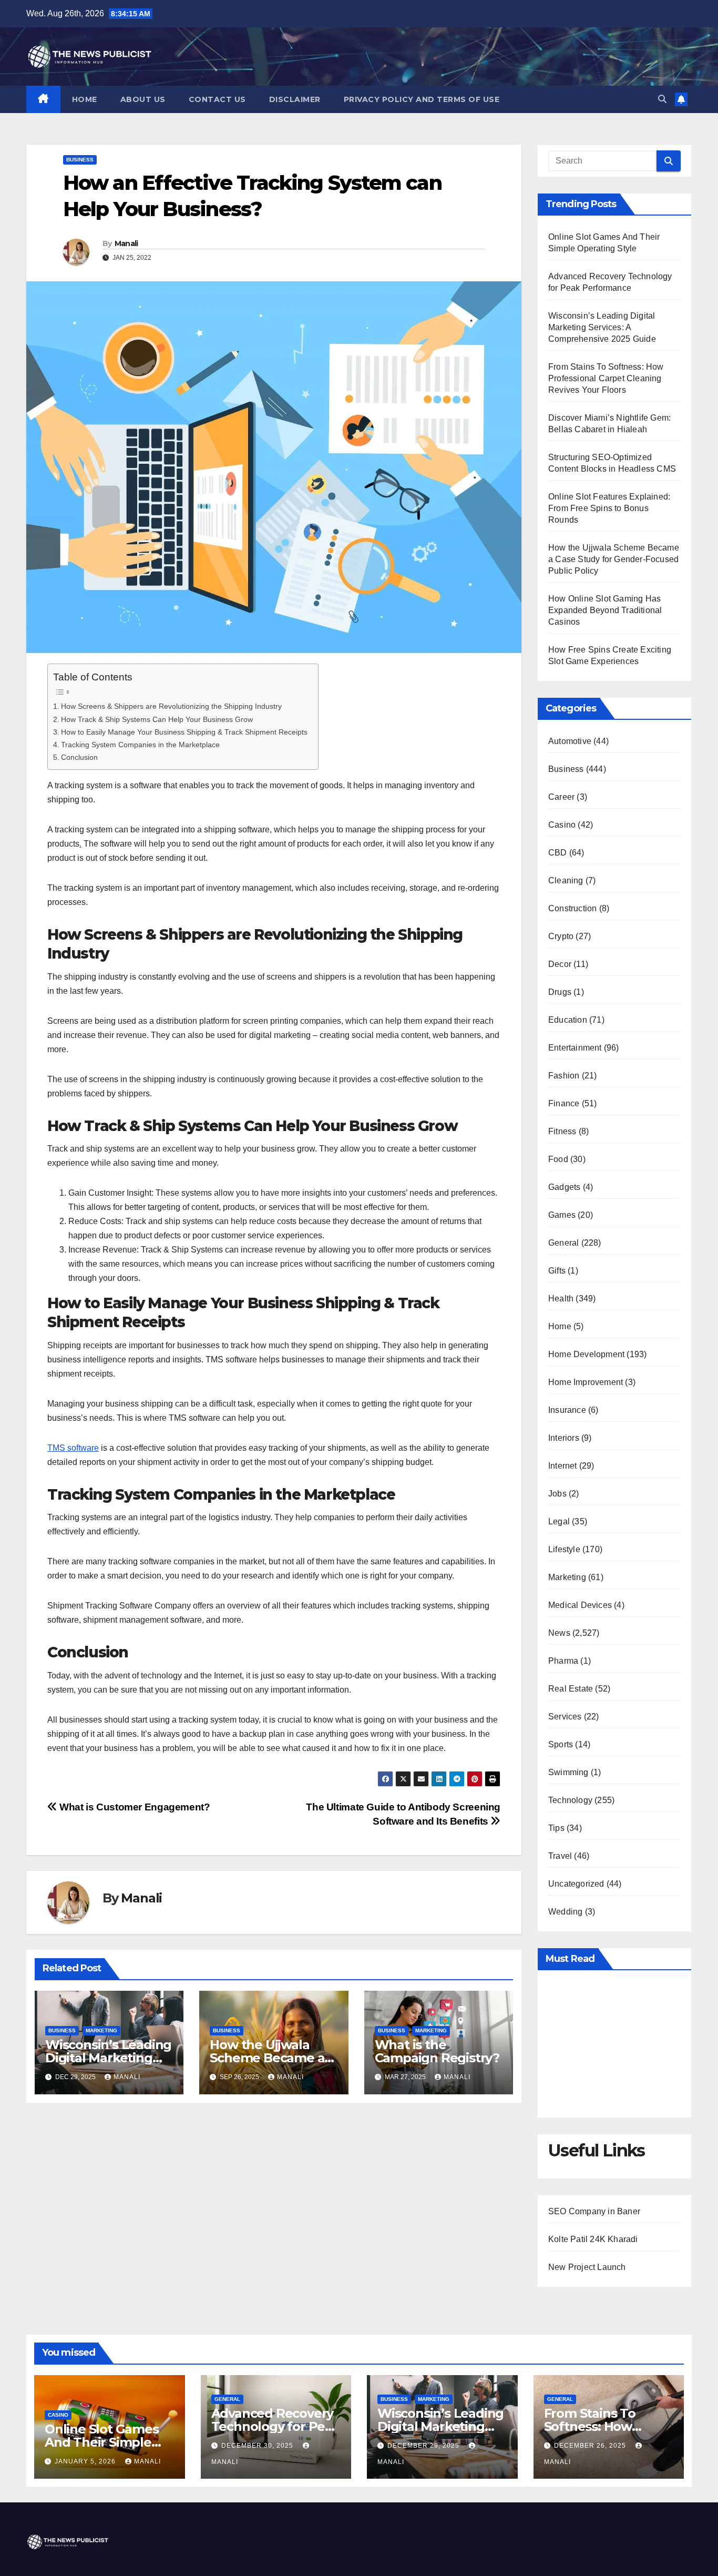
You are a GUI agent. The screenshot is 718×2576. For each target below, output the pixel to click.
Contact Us (217, 99)
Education (568, 1020)
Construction (572, 908)
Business (80, 160)
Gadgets (564, 1187)
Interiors (564, 1438)
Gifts (557, 1271)
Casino (562, 825)
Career (561, 797)
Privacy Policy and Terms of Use (422, 99)
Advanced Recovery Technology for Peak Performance (276, 2426)
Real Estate (571, 1689)
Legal (559, 1521)
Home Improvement (586, 1382)
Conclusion (79, 757)
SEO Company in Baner (594, 2211)
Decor (560, 964)
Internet (563, 1466)
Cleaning (566, 880)
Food (558, 1159)
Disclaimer (295, 99)
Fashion (564, 1076)
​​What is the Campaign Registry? (437, 2051)
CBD (558, 853)
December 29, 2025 (424, 2446)
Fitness (562, 1131)
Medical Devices (580, 1605)
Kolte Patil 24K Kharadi (593, 2239)
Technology (570, 1800)
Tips (556, 1828)
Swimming (568, 1772)
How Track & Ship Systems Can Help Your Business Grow (157, 719)
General (563, 1243)
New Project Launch (587, 2267)
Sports (561, 1744)
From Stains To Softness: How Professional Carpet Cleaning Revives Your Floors (606, 378)
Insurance (567, 1410)
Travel (560, 1856)
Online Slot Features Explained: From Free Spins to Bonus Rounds (609, 508)
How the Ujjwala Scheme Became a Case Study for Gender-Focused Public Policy (614, 559)
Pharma (563, 1661)
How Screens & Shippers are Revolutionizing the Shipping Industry (171, 706)
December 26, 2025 (591, 2446)
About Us (143, 99)
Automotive (570, 741)
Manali (126, 243)
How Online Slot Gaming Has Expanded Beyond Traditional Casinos (605, 610)
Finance (564, 1103)
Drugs (560, 992)
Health (561, 1299)
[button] (662, 99)
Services (565, 1717)
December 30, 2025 (258, 2446)
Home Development (586, 1354)
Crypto (561, 936)
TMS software (73, 1448)
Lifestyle (564, 1549)
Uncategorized (576, 1884)
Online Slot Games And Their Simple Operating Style (102, 2442)
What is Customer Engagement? (134, 1807)
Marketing (101, 2030)
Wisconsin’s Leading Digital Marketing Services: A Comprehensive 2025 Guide (602, 327)
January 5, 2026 (86, 2461)
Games (562, 1215)
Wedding (565, 1912)
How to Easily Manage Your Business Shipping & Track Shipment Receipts (184, 732)
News (559, 1633)
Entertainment (575, 1048)
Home (85, 99)
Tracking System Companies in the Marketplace (140, 745)
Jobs (557, 1494)
